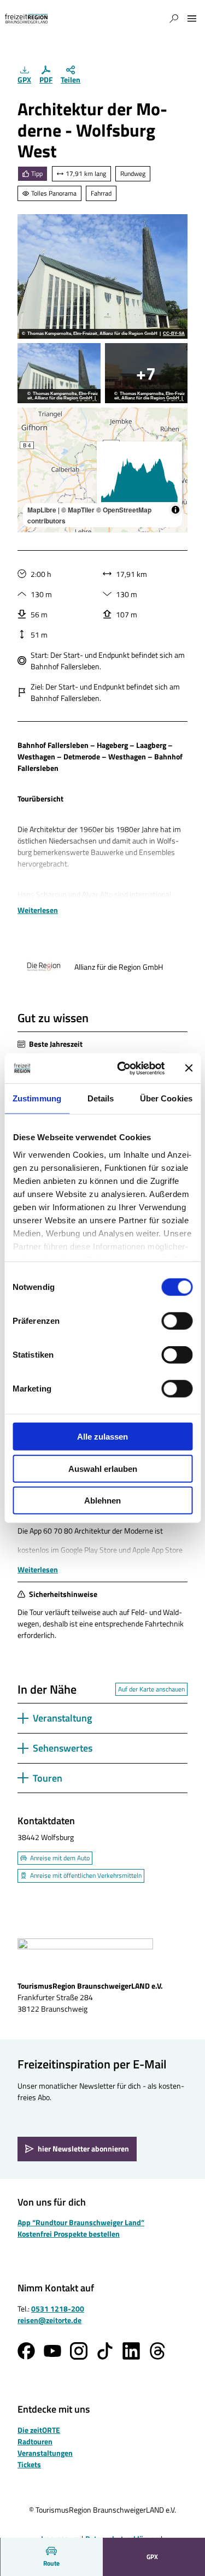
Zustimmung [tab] (37, 1098)
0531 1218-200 (58, 2309)
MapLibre (42, 510)
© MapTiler (78, 510)
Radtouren (35, 2441)
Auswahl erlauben (103, 1468)
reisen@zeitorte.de (49, 2320)
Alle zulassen (102, 1437)
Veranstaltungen (45, 2453)
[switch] (177, 1321)
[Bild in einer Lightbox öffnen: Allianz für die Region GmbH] (44, 967)
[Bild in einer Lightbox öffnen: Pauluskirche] (102, 276)
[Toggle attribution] (175, 510)
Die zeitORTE (39, 2430)
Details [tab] (101, 1098)
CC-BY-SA (174, 334)
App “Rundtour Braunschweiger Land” (81, 2222)
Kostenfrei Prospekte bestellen (69, 2234)
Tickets (29, 2464)
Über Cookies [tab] (166, 1098)
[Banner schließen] (189, 1068)
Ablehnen (102, 1501)
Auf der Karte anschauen (151, 1689)
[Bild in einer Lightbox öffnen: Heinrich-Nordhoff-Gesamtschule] (147, 373)
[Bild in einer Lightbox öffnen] (85, 1955)
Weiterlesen (38, 910)
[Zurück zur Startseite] (26, 19)
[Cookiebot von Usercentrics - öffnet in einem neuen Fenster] (122, 1068)
